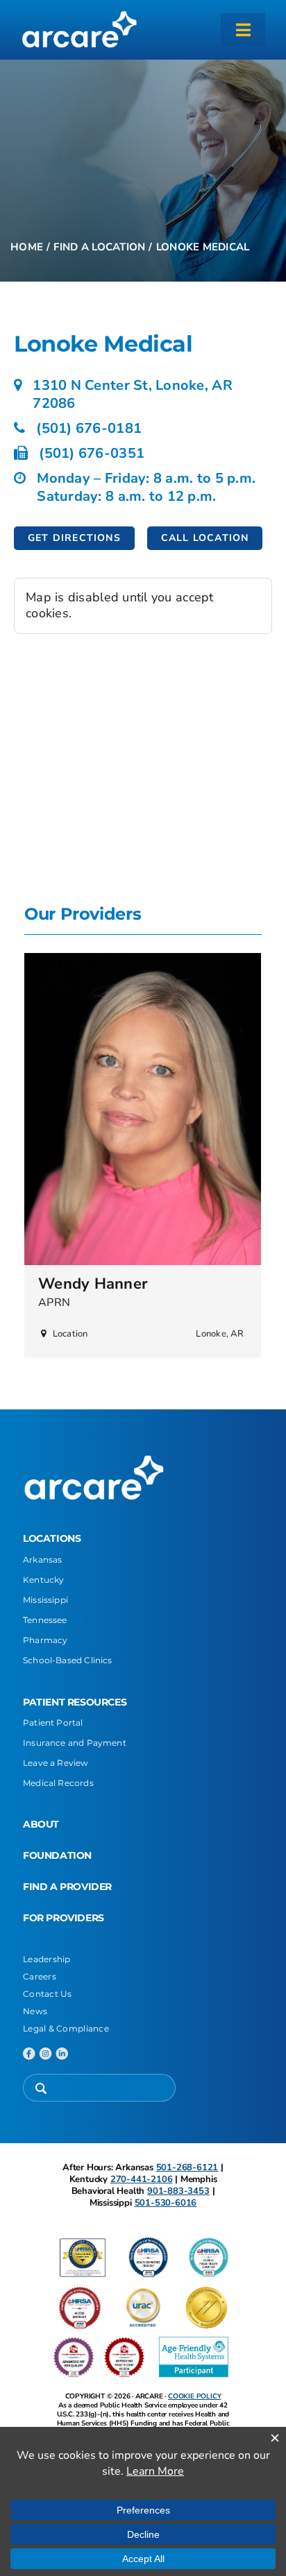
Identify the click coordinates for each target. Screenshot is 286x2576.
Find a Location (99, 247)
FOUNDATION (57, 1855)
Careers (40, 1976)
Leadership (47, 1959)
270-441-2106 (142, 2179)
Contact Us (48, 1994)
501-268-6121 (187, 2167)
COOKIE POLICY (194, 2396)
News (35, 2011)
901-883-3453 (178, 2191)
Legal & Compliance (66, 2028)
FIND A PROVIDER (67, 1887)
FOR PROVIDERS (64, 1918)
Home (27, 247)
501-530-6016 (166, 2203)
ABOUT (41, 1824)
